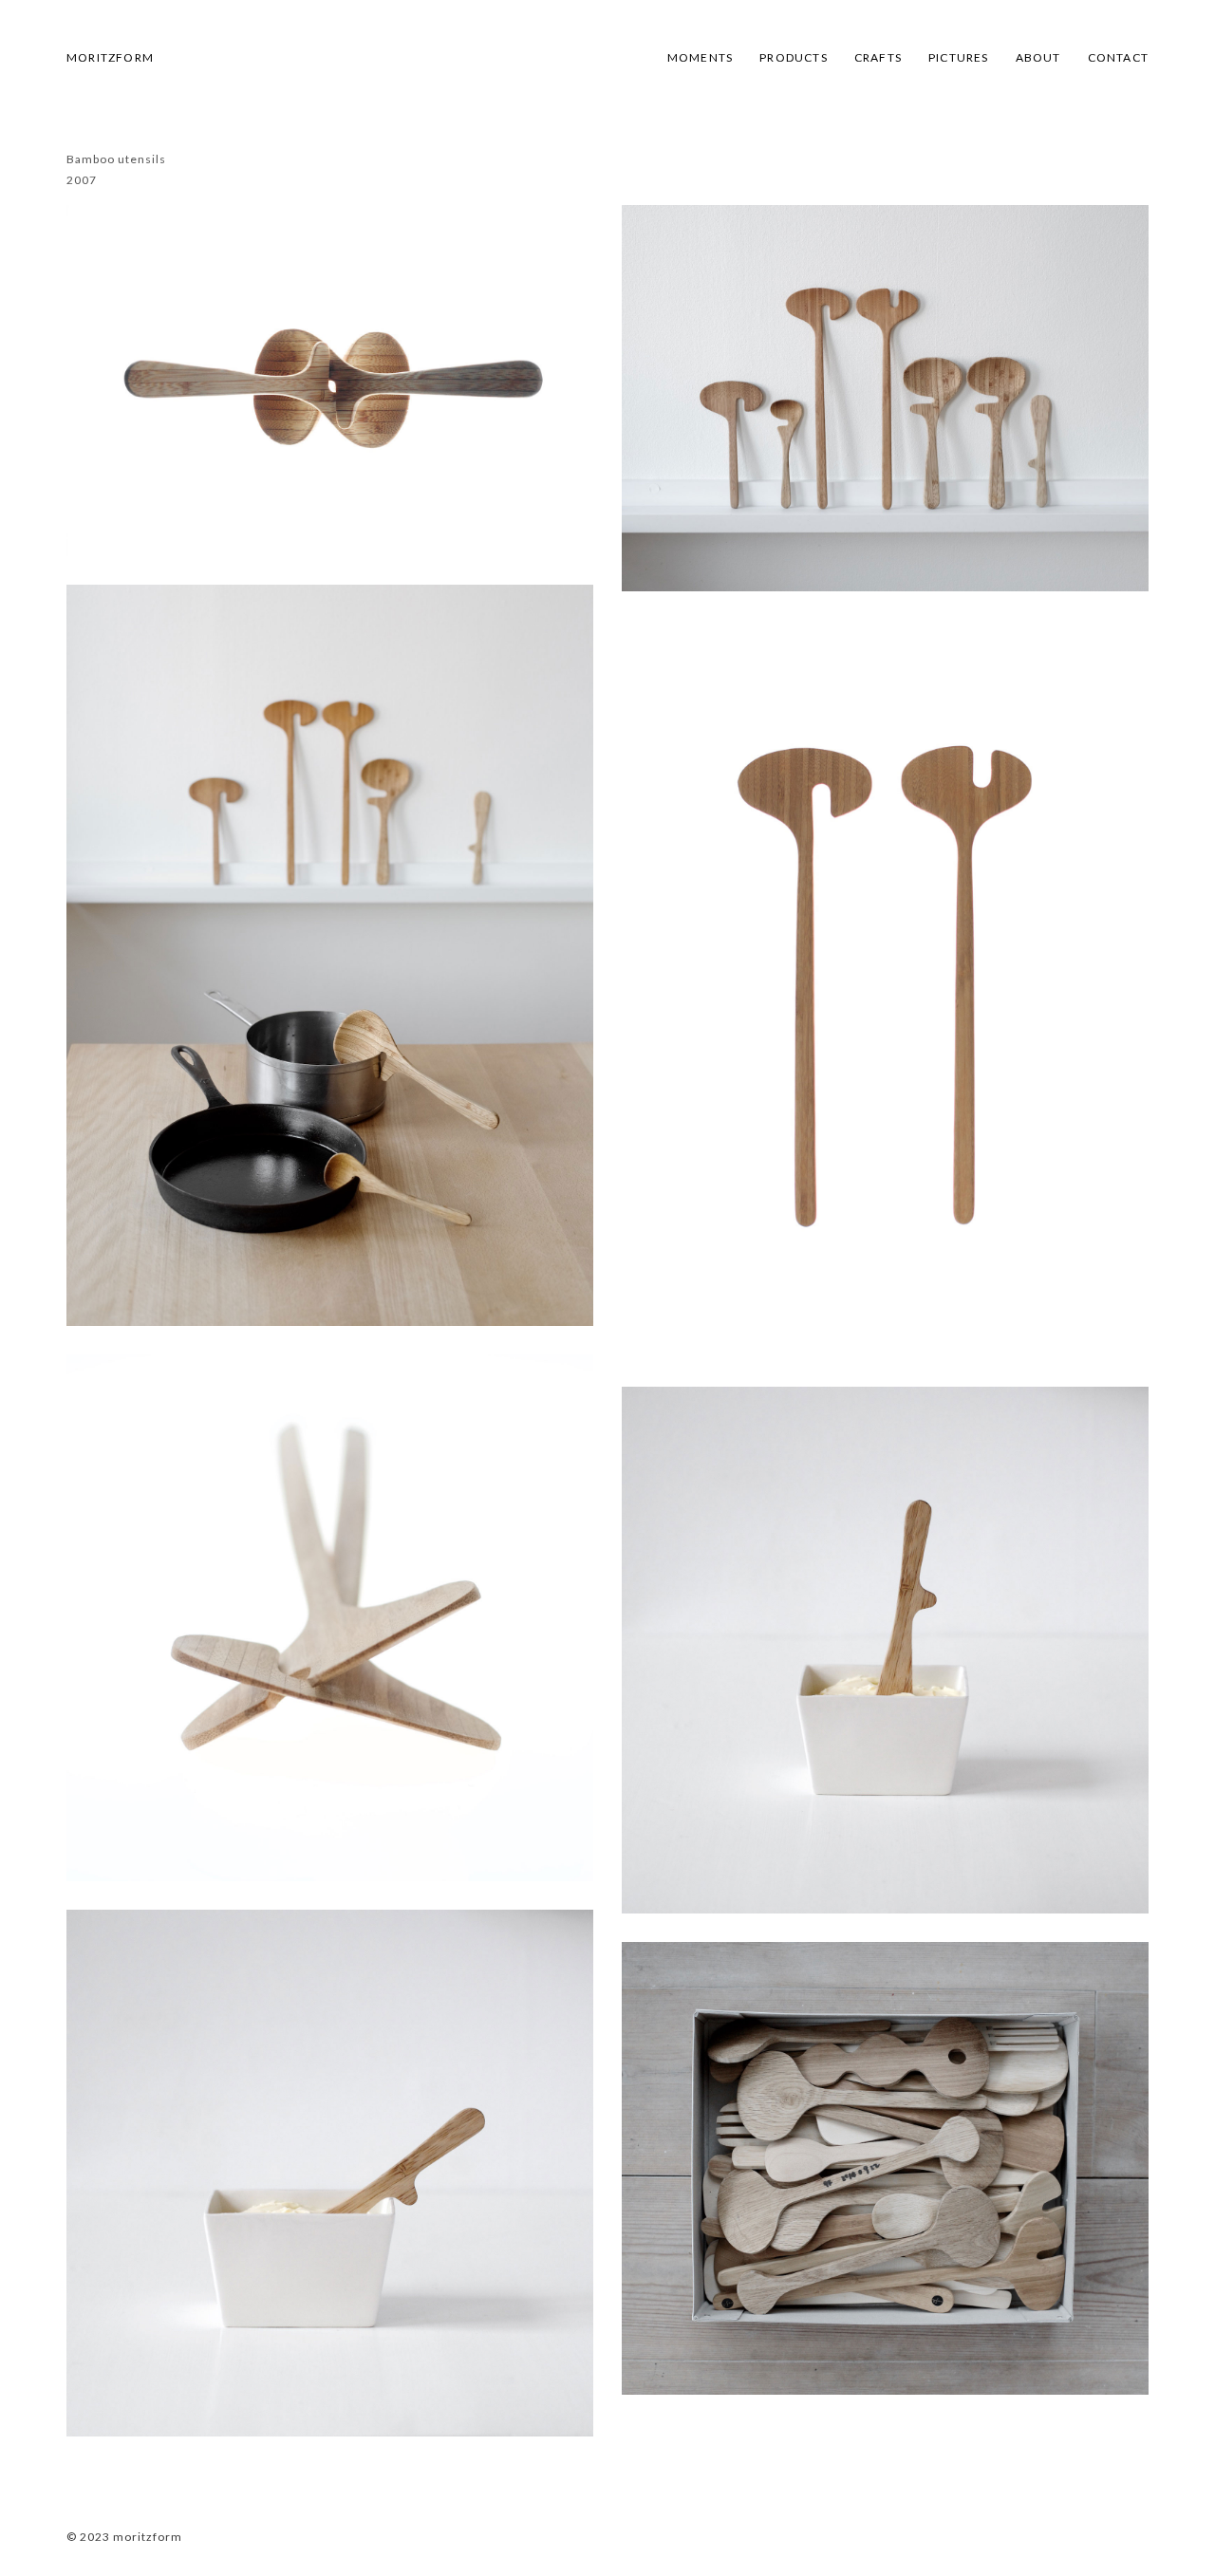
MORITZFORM (110, 57)
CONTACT (1118, 57)
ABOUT (1038, 57)
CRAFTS (878, 57)
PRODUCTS (794, 57)
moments (700, 57)
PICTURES (959, 57)
